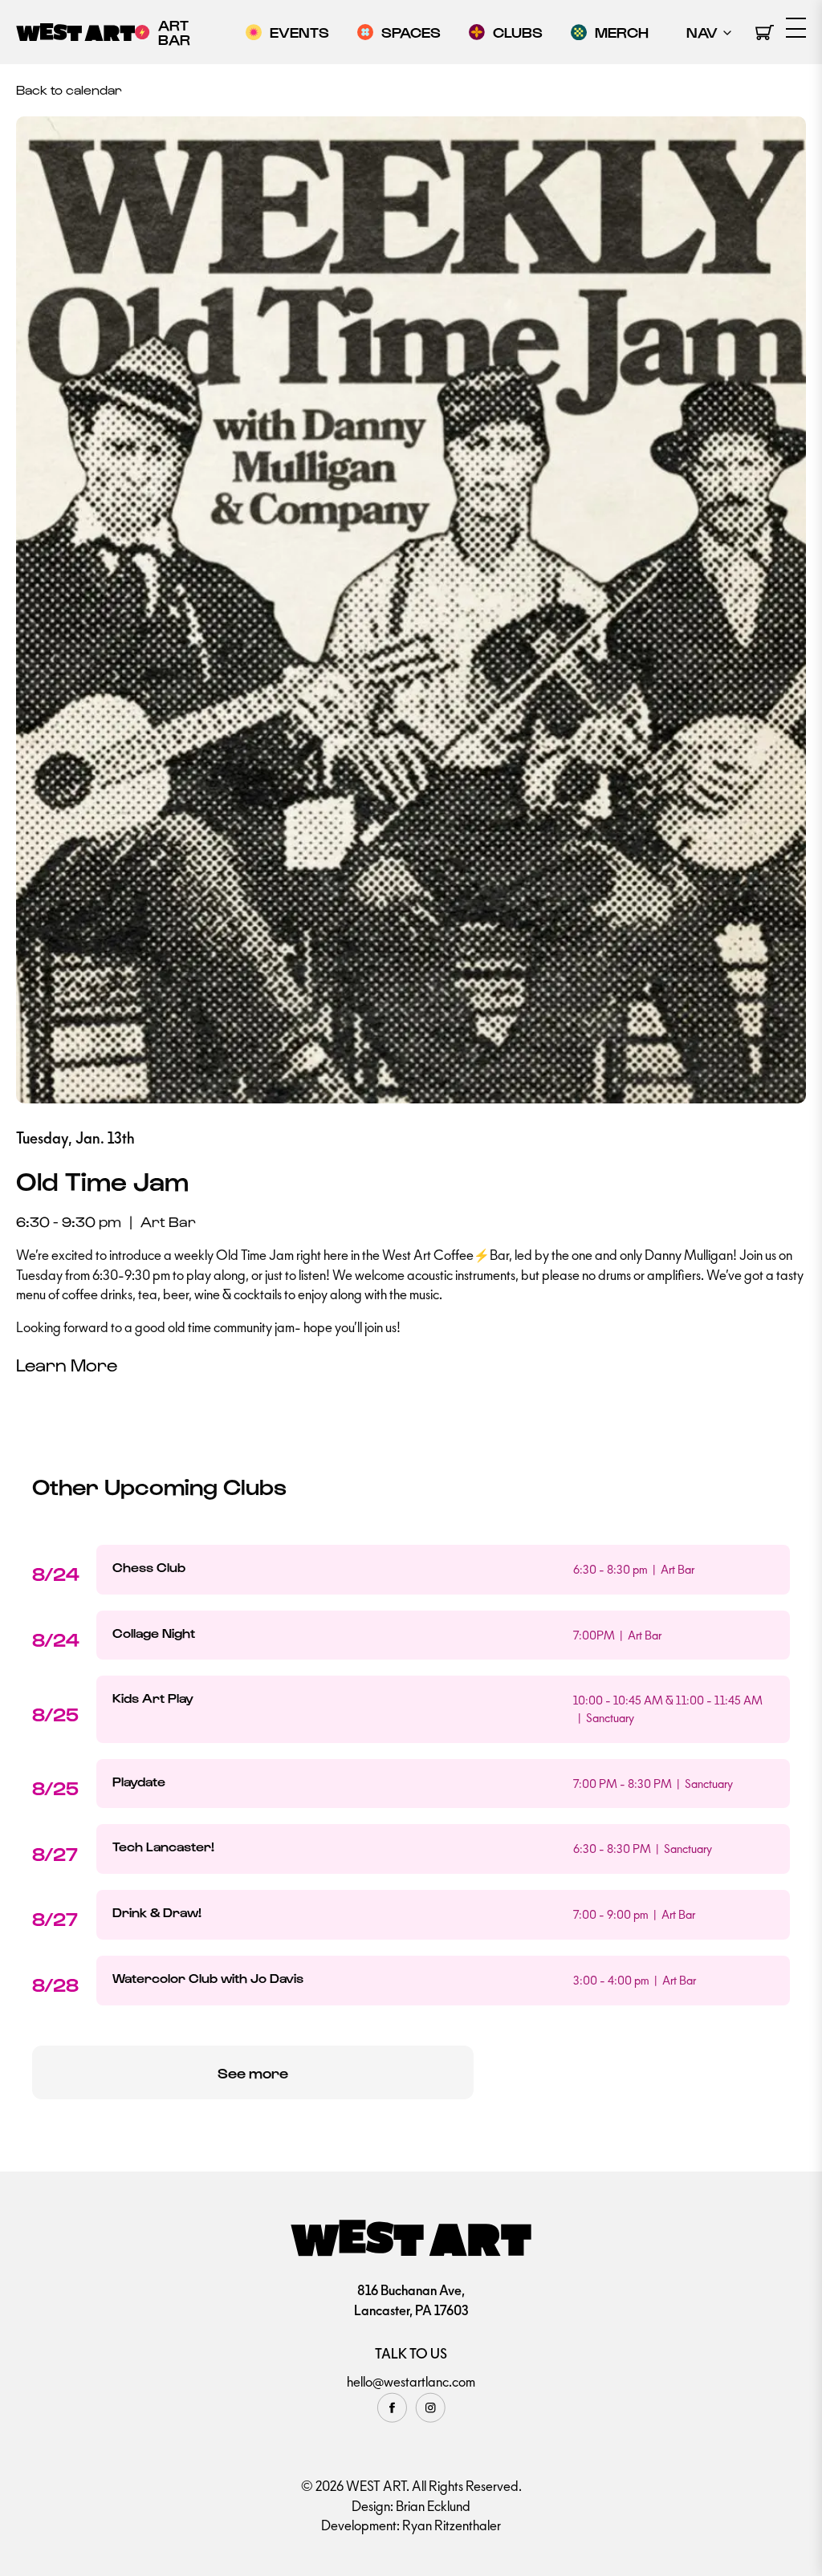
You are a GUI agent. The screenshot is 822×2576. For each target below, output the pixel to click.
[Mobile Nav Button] (796, 28)
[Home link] (75, 32)
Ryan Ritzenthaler (452, 2525)
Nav (702, 32)
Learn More (67, 1364)
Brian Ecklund (433, 2506)
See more (253, 2072)
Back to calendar (69, 89)
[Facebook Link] (392, 2407)
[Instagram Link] (430, 2407)
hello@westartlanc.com (411, 2382)
